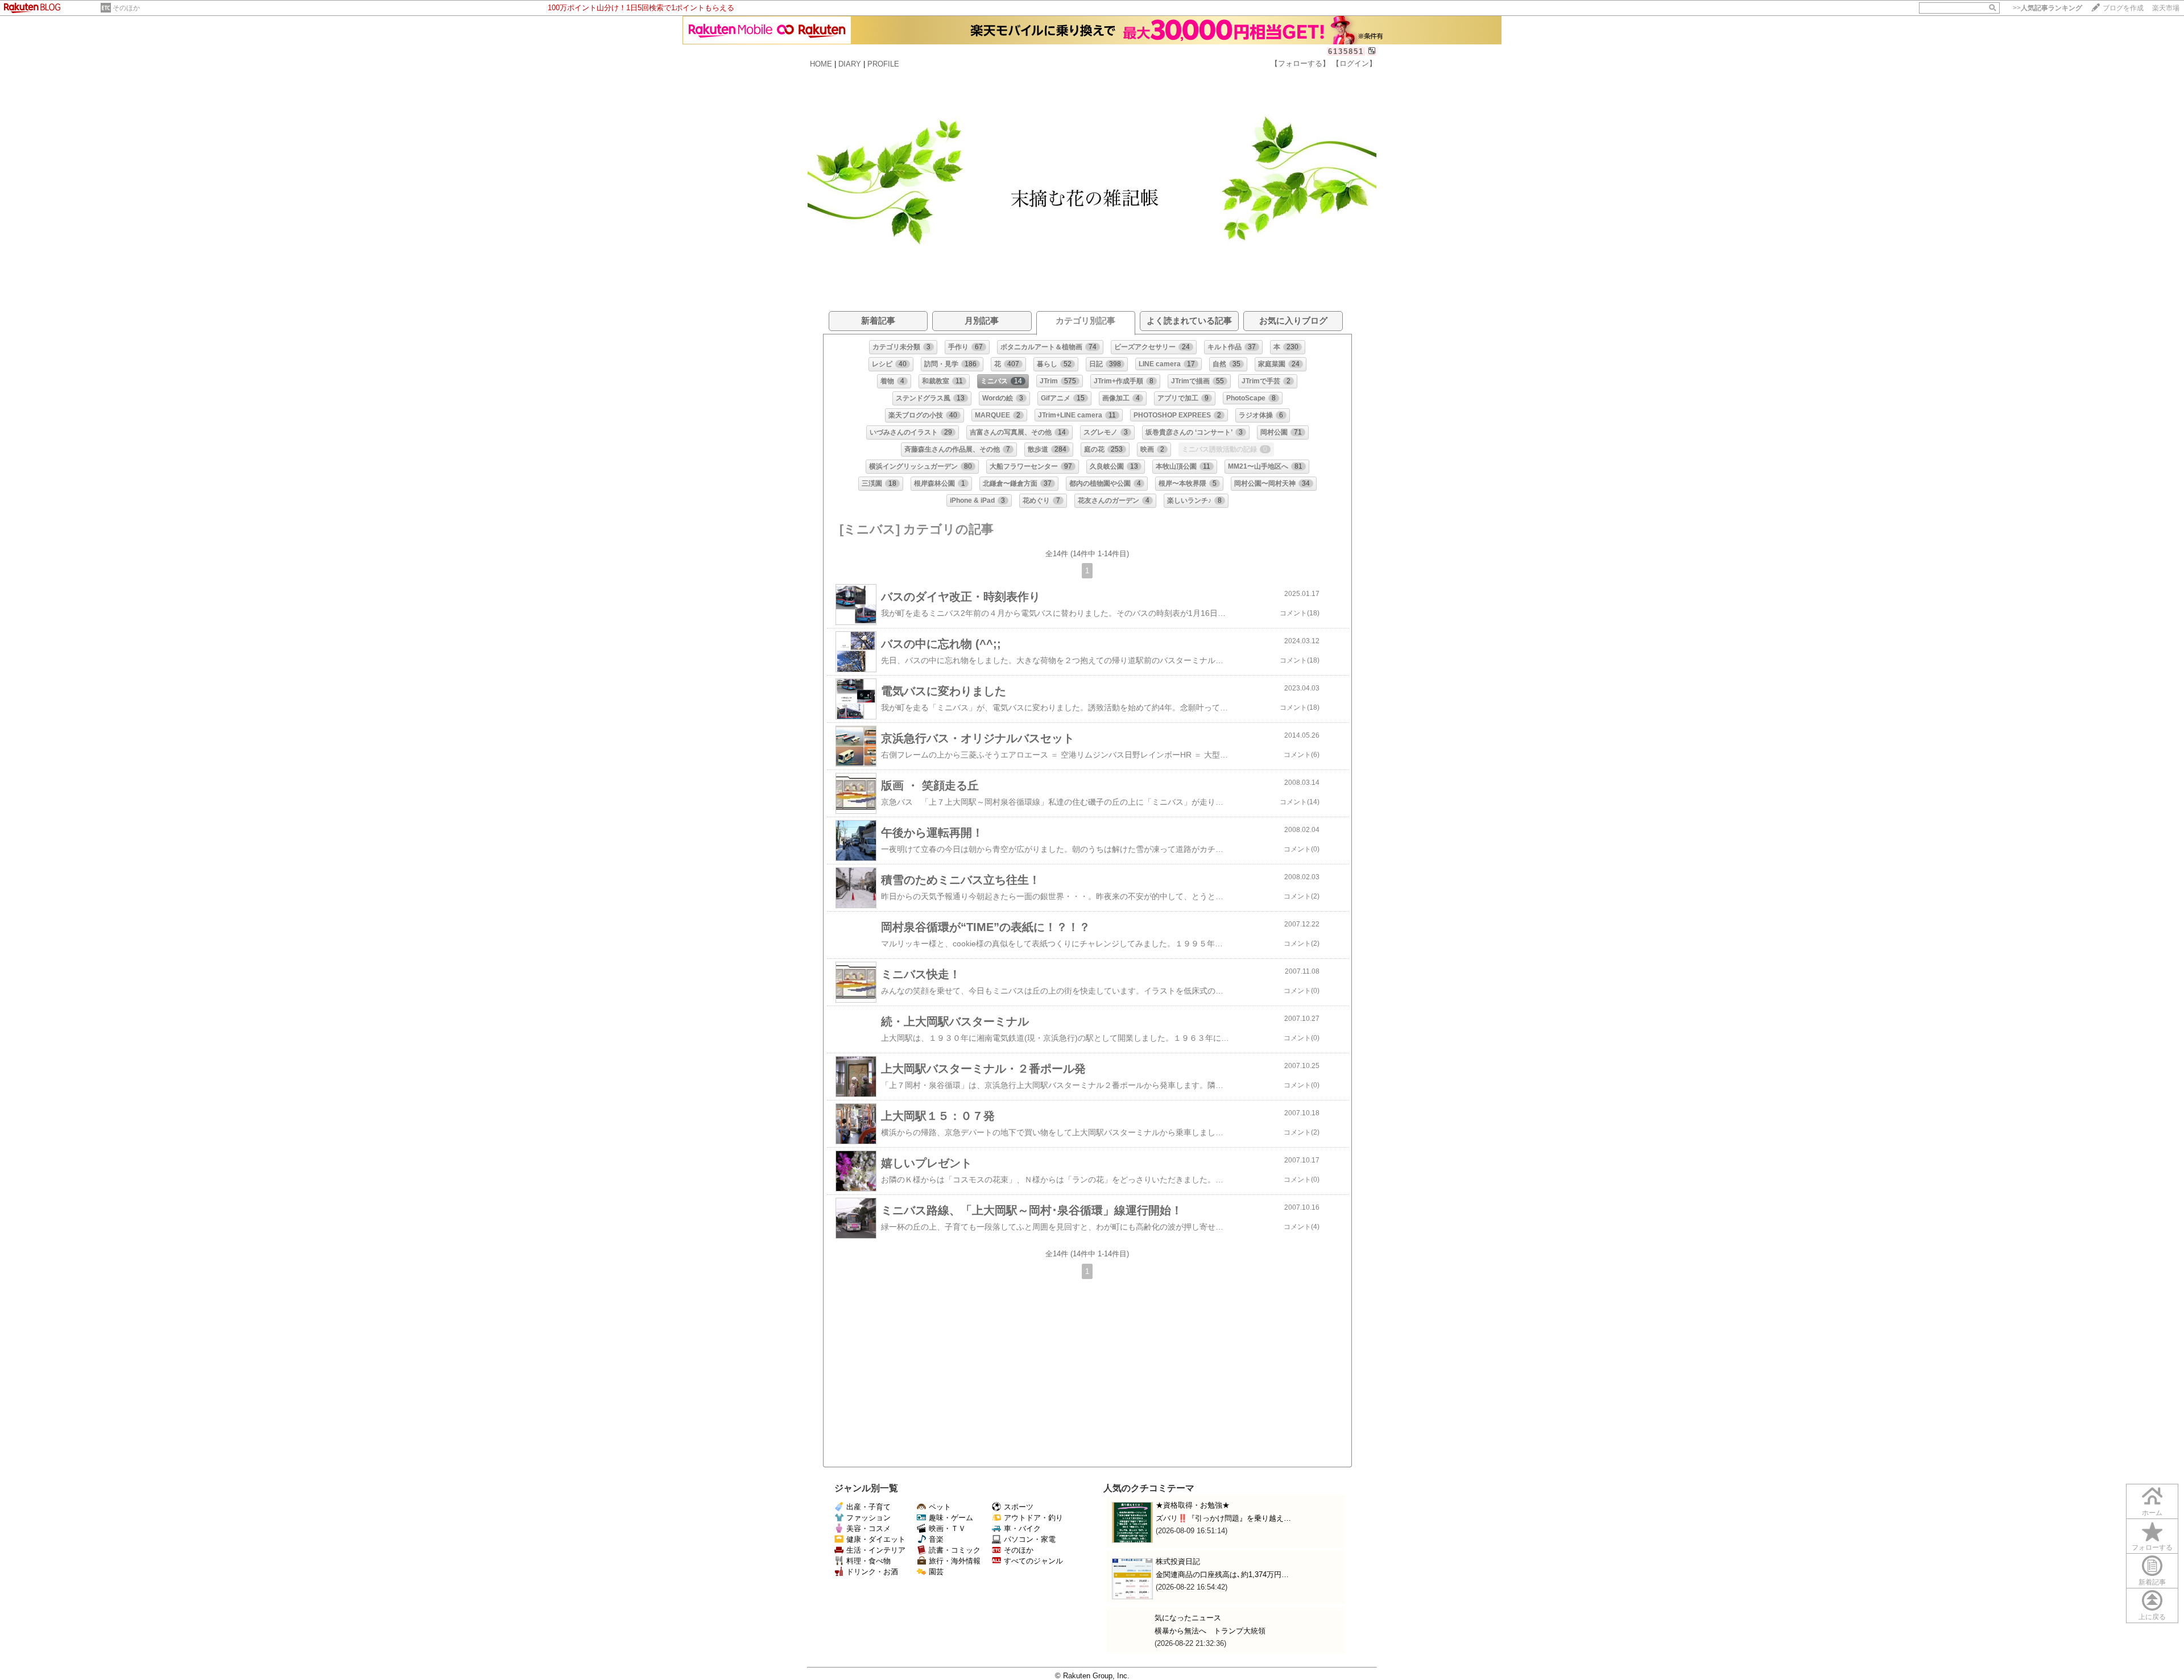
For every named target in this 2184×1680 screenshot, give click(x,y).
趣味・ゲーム (951, 1518)
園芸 (936, 1572)
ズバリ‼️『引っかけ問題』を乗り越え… (1223, 1518)
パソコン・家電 (1030, 1539)
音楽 (936, 1539)
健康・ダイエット (876, 1539)
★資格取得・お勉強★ (1193, 1505)
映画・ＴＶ (947, 1528)
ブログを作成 (2123, 8)
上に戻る (2152, 1617)
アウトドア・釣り (1033, 1518)
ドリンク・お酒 (872, 1572)
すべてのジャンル (1033, 1561)
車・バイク (1022, 1528)
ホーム (2152, 1513)
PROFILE (883, 64)
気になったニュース (1188, 1618)
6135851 (1346, 51)
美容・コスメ (868, 1528)
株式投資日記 (1178, 1561)
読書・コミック (955, 1550)
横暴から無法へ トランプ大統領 (1210, 1631)
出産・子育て (868, 1507)
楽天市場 (2166, 8)
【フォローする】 (1300, 63)
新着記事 (2152, 1582)
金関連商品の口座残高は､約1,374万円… (1222, 1575)
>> (2047, 8)
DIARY (850, 64)
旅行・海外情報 (955, 1561)
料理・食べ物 (868, 1561)
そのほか (126, 8)
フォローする (2152, 1547)
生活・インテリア (876, 1550)
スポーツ (1019, 1507)
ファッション (868, 1518)
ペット (940, 1507)
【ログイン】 (1354, 63)
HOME (821, 64)
